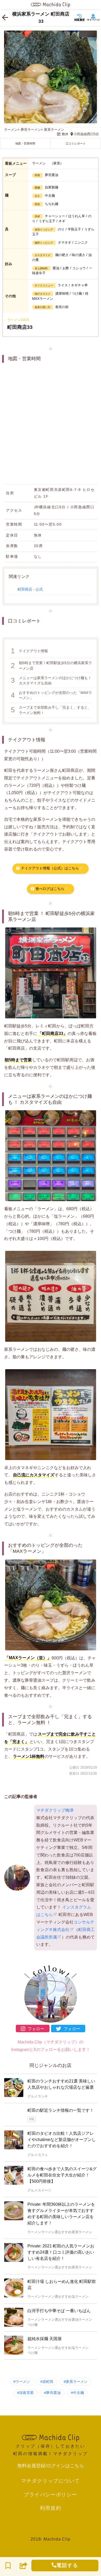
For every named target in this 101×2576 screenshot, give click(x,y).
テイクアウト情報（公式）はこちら (50, 868)
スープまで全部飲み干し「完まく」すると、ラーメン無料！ (51, 710)
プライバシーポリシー (51, 2494)
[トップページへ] (51, 5)
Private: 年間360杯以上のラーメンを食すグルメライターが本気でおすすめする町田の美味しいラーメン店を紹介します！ (61, 2214)
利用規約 (51, 2508)
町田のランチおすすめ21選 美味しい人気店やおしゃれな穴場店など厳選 (61, 2084)
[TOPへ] (50, 2437)
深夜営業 (26, 2393)
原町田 (48, 2382)
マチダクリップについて (51, 2481)
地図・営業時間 (25, 143)
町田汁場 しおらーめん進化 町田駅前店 (62, 2285)
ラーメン (23, 2382)
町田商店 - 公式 (30, 589)
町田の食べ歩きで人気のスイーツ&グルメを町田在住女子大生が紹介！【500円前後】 (62, 2175)
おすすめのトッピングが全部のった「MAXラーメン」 (51, 695)
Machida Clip (57, 2539)
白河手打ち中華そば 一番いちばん (59, 2311)
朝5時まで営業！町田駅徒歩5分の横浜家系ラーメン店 (51, 665)
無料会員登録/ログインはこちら (51, 2466)
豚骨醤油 (53, 2393)
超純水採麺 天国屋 (45, 2339)
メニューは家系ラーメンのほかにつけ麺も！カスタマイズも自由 (51, 680)
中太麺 (78, 2393)
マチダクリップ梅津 (55, 1810)
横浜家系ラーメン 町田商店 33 (41, 18)
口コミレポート (76, 143)
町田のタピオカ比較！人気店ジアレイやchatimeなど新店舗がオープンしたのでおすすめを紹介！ (62, 2140)
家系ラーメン (77, 2382)
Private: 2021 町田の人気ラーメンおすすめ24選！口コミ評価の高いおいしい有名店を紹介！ (61, 2252)
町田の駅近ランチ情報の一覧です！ (61, 2110)
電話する (67, 2565)
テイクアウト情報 (29, 651)
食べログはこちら (50, 889)
